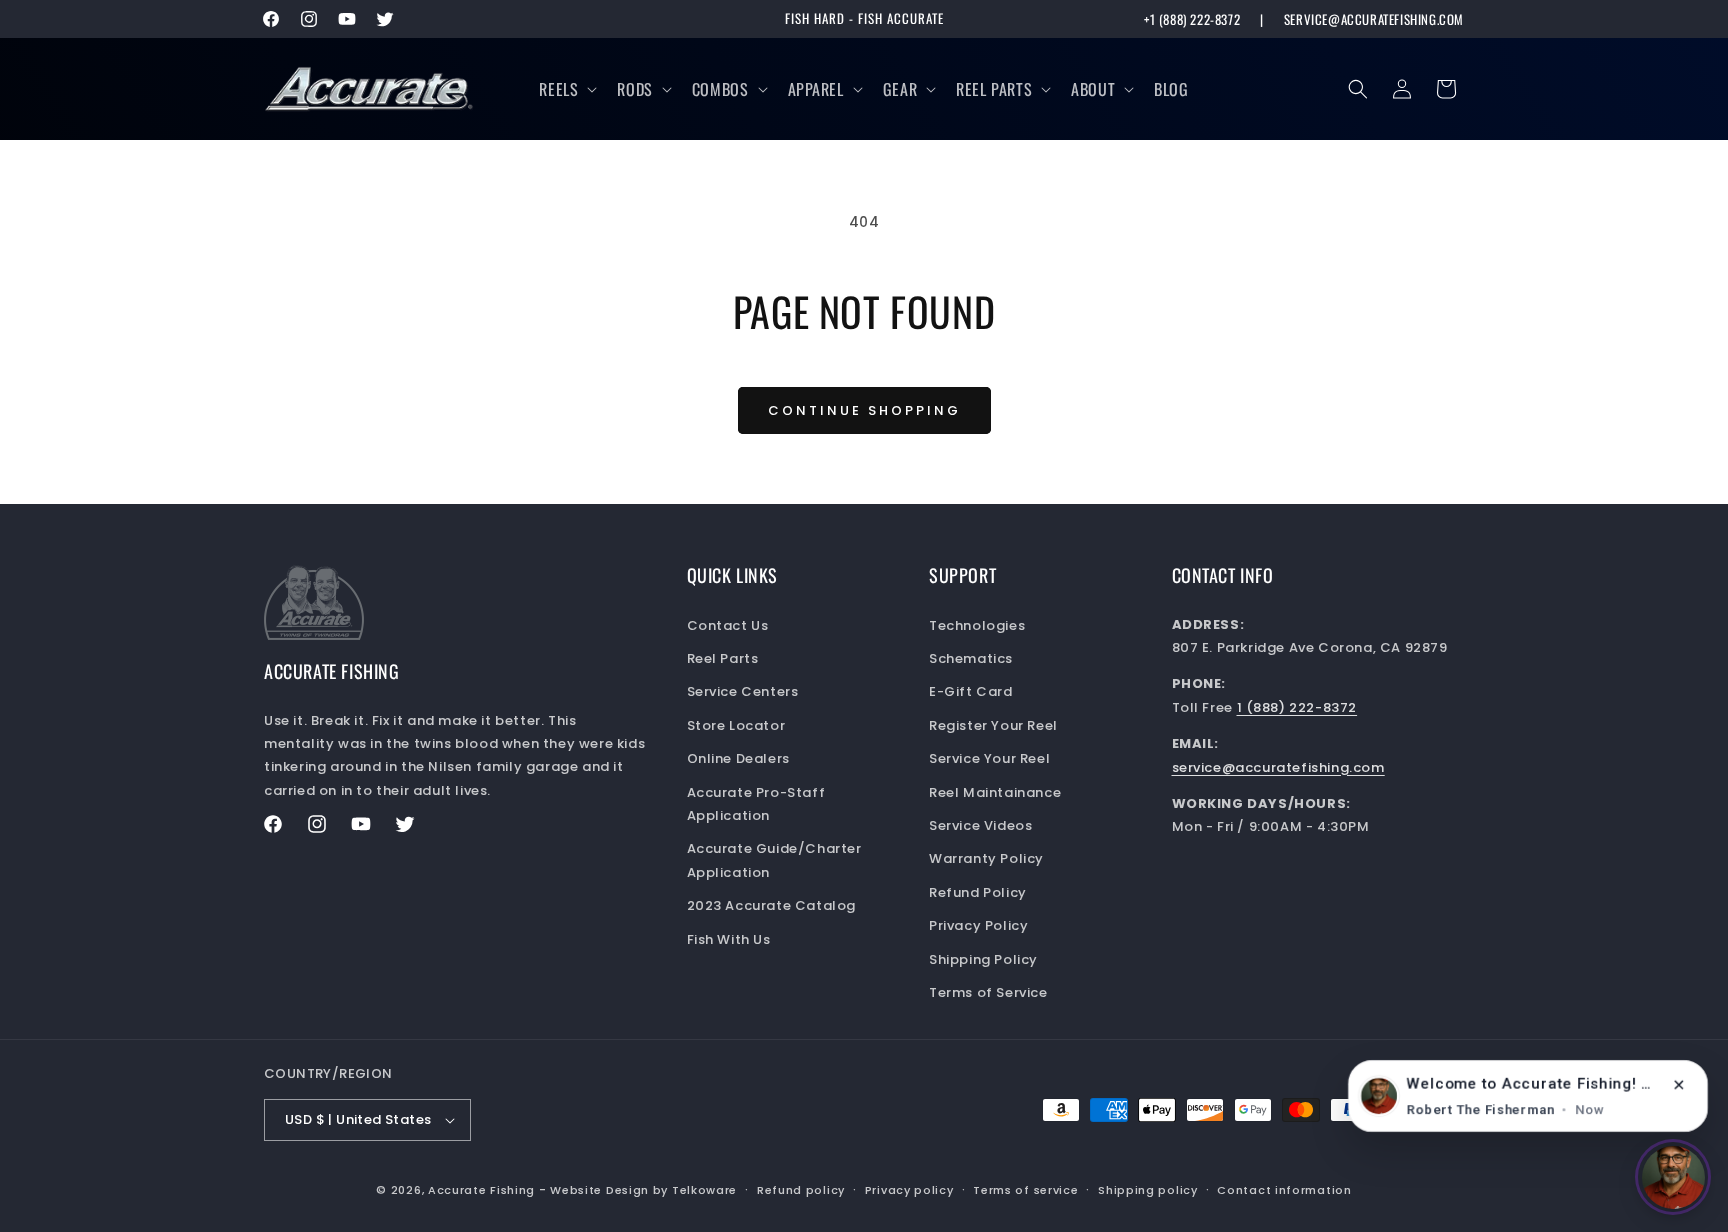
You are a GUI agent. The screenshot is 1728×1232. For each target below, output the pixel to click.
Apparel (816, 89)
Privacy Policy (978, 925)
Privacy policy (909, 1190)
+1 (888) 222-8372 (1192, 19)
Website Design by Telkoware (643, 1190)
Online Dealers (738, 758)
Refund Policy (978, 892)
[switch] (1673, 1177)
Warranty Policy (986, 858)
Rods (634, 89)
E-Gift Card (971, 691)
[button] (566, 89)
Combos (720, 89)
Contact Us (728, 625)
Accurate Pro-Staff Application (756, 804)
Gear (900, 89)
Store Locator (736, 725)
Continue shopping (864, 410)
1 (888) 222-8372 (1297, 707)
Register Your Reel (993, 725)
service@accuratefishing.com (1374, 19)
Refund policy (801, 1190)
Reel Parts (994, 89)
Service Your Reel (989, 758)
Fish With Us (729, 939)
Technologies (977, 625)
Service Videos (980, 825)
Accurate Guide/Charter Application (774, 860)
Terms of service (1025, 1190)
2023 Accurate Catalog (772, 905)
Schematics (971, 658)
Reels (558, 89)
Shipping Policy (983, 959)
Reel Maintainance (995, 792)
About (1093, 89)
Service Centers (743, 691)
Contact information (1284, 1190)
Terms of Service (988, 992)
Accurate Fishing (481, 1190)
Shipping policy (1148, 1190)
